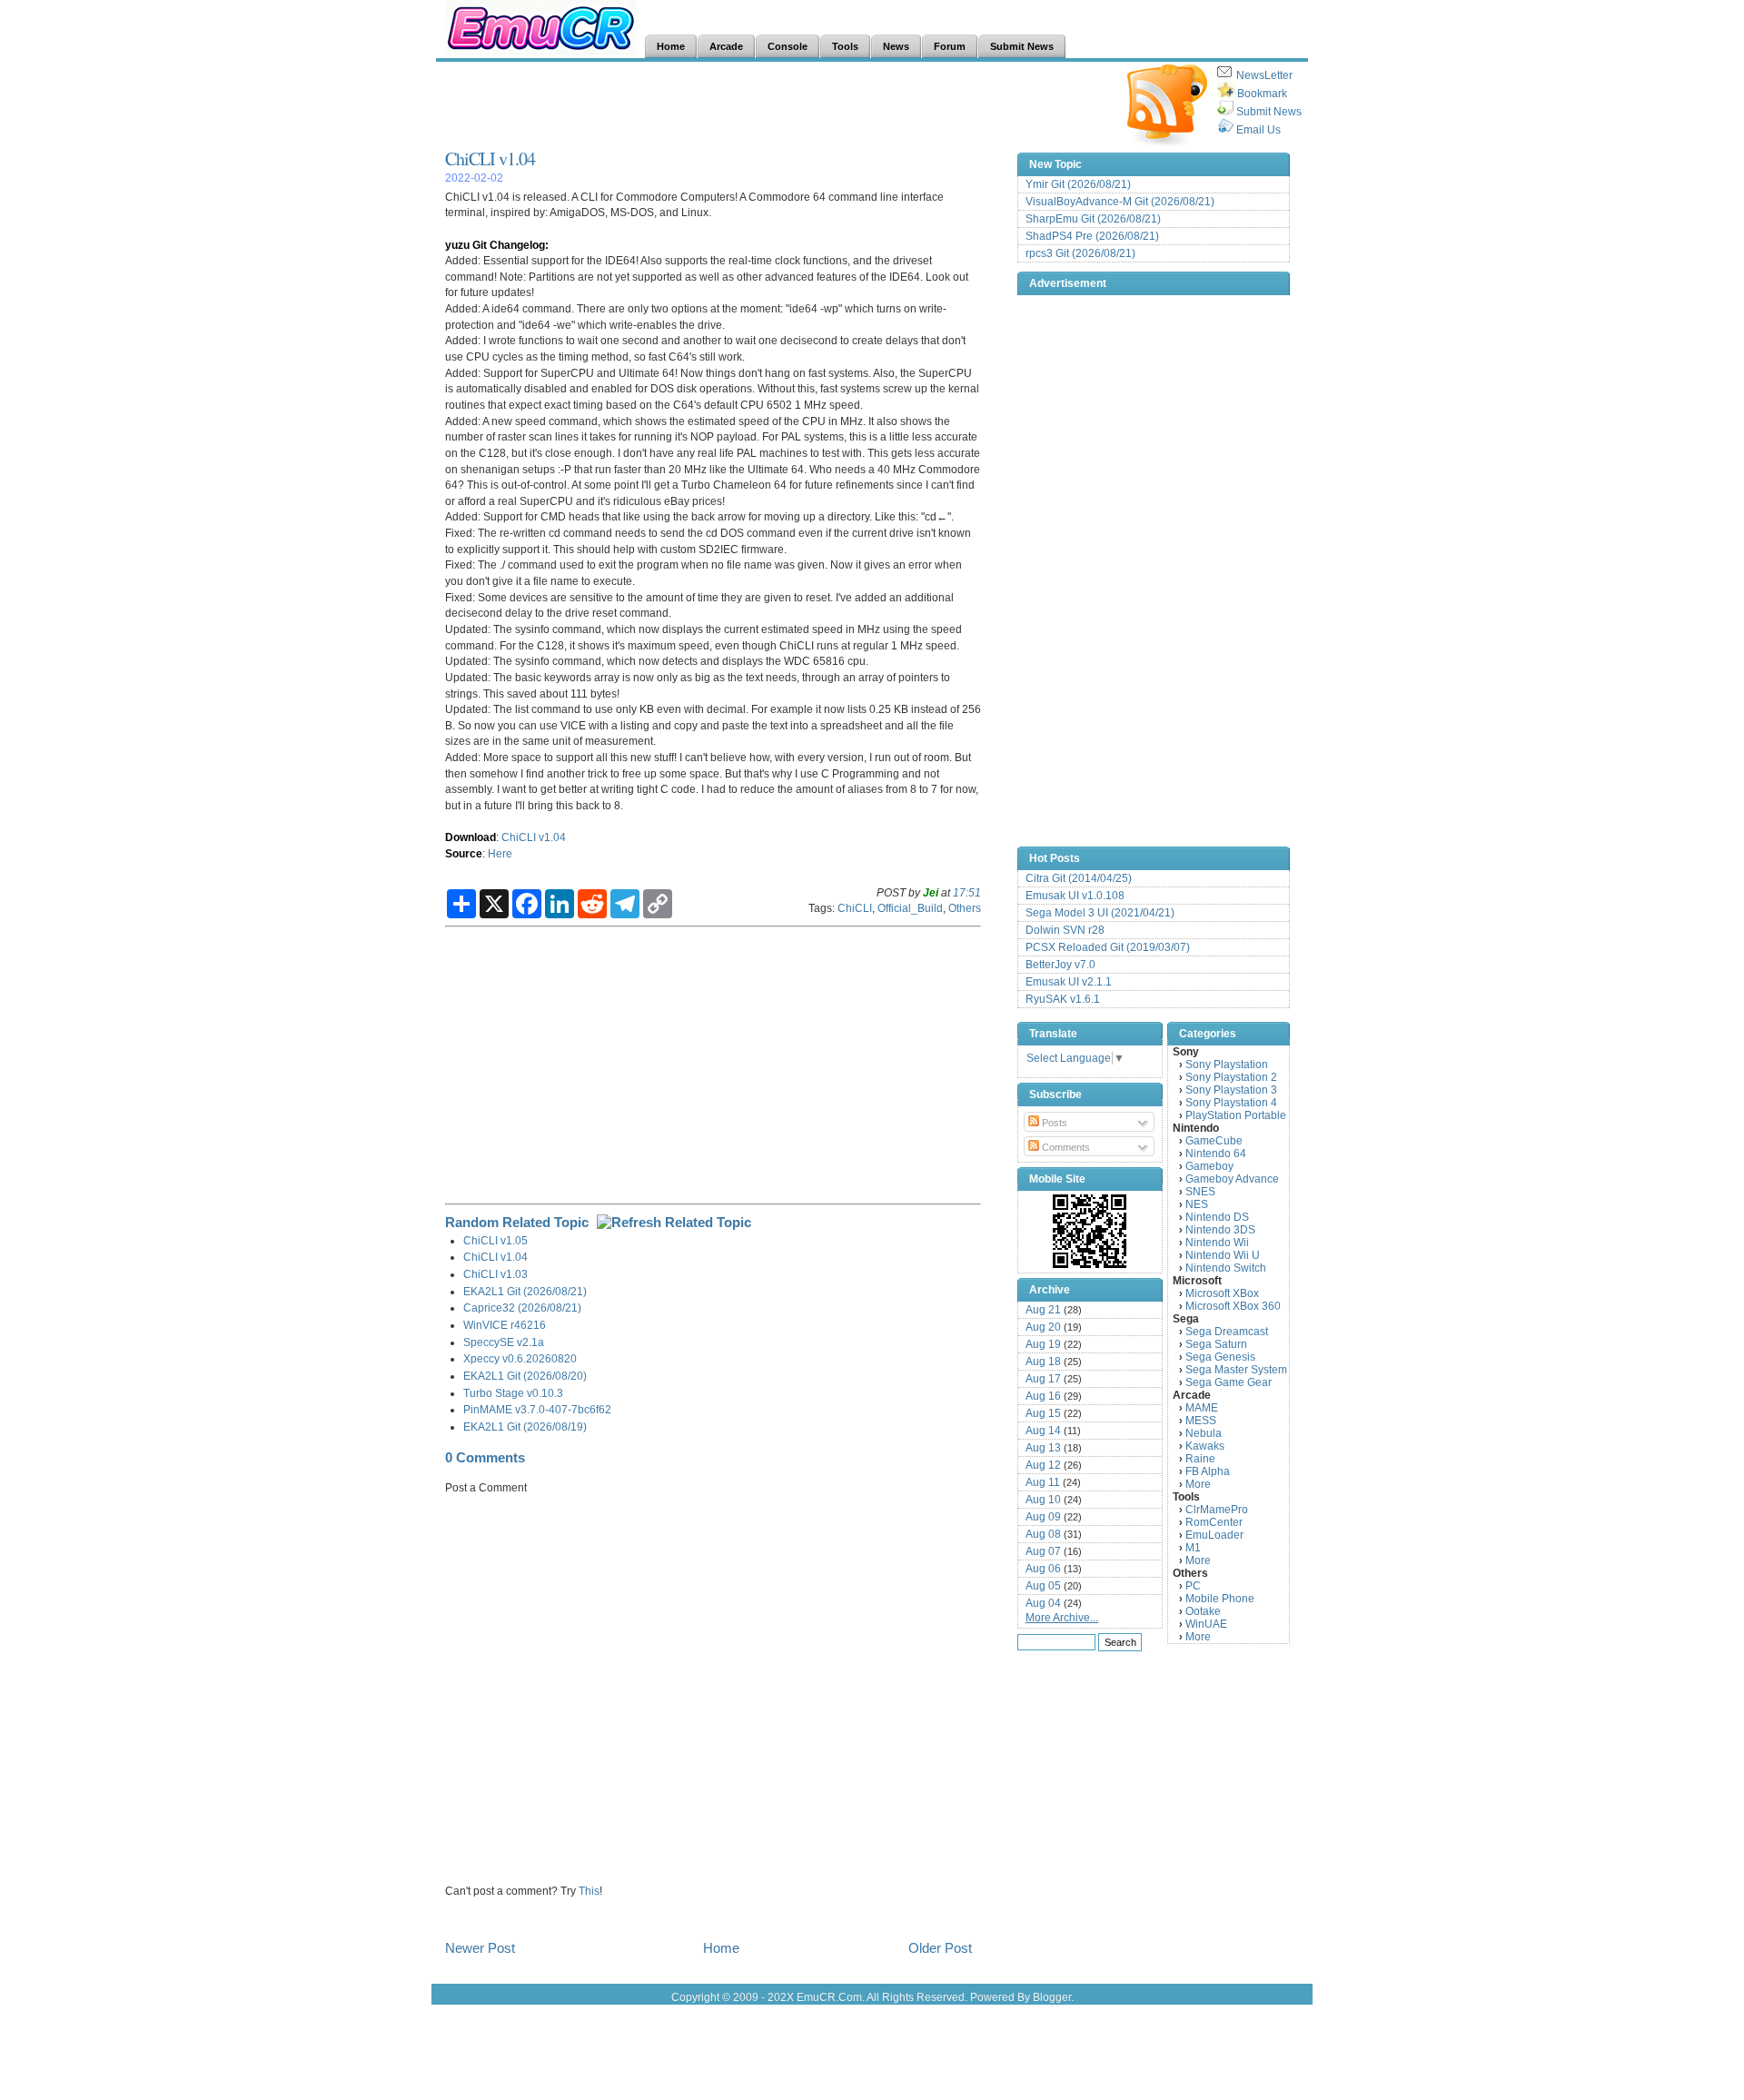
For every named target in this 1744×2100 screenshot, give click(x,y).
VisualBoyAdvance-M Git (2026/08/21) (1120, 202)
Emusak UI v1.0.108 (1075, 896)
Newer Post (480, 1948)
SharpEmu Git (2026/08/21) (1093, 219)
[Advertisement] (776, 105)
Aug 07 (1043, 1551)
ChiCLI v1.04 (490, 158)
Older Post (940, 1948)
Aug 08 (1043, 1534)
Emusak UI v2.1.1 (1069, 982)
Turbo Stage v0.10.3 (513, 1393)
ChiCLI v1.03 (495, 1274)
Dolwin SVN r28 (1065, 930)
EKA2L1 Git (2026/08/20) (525, 1376)
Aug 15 (1043, 1413)
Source (464, 853)
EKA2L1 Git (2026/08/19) (525, 1426)
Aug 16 (1043, 1396)
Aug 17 (1043, 1379)
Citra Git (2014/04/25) (1079, 878)
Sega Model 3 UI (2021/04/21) (1100, 913)
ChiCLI (855, 908)
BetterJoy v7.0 (1060, 965)
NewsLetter (1264, 75)
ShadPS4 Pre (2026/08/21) (1092, 236)
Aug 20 (1043, 1327)
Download (471, 837)
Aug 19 (1043, 1344)
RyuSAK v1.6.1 (1063, 999)
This (589, 1891)
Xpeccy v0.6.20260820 (520, 1358)
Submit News (1269, 112)
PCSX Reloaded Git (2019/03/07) (1108, 947)
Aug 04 (1043, 1603)
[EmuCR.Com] (1090, 1231)
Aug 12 (1043, 1465)
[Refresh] (674, 1222)
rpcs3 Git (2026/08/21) (1080, 253)
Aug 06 (1043, 1569)
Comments (1065, 1147)
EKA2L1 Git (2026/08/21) (525, 1291)
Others (965, 908)
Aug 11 (1043, 1482)
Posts (1053, 1123)
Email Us (1258, 130)
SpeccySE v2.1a (504, 1342)
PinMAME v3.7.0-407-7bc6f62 (537, 1409)
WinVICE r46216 (505, 1325)
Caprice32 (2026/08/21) (522, 1308)
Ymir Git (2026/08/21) (1078, 184)
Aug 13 (1043, 1448)
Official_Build (910, 908)
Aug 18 (1043, 1362)
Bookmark (1262, 94)
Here (500, 853)
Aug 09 (1043, 1517)
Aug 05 (1043, 1586)
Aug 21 (1043, 1310)
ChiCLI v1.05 (495, 1240)
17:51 (967, 892)
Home (721, 1948)
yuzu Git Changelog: (497, 245)
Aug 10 (1043, 1500)
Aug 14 (1043, 1431)
